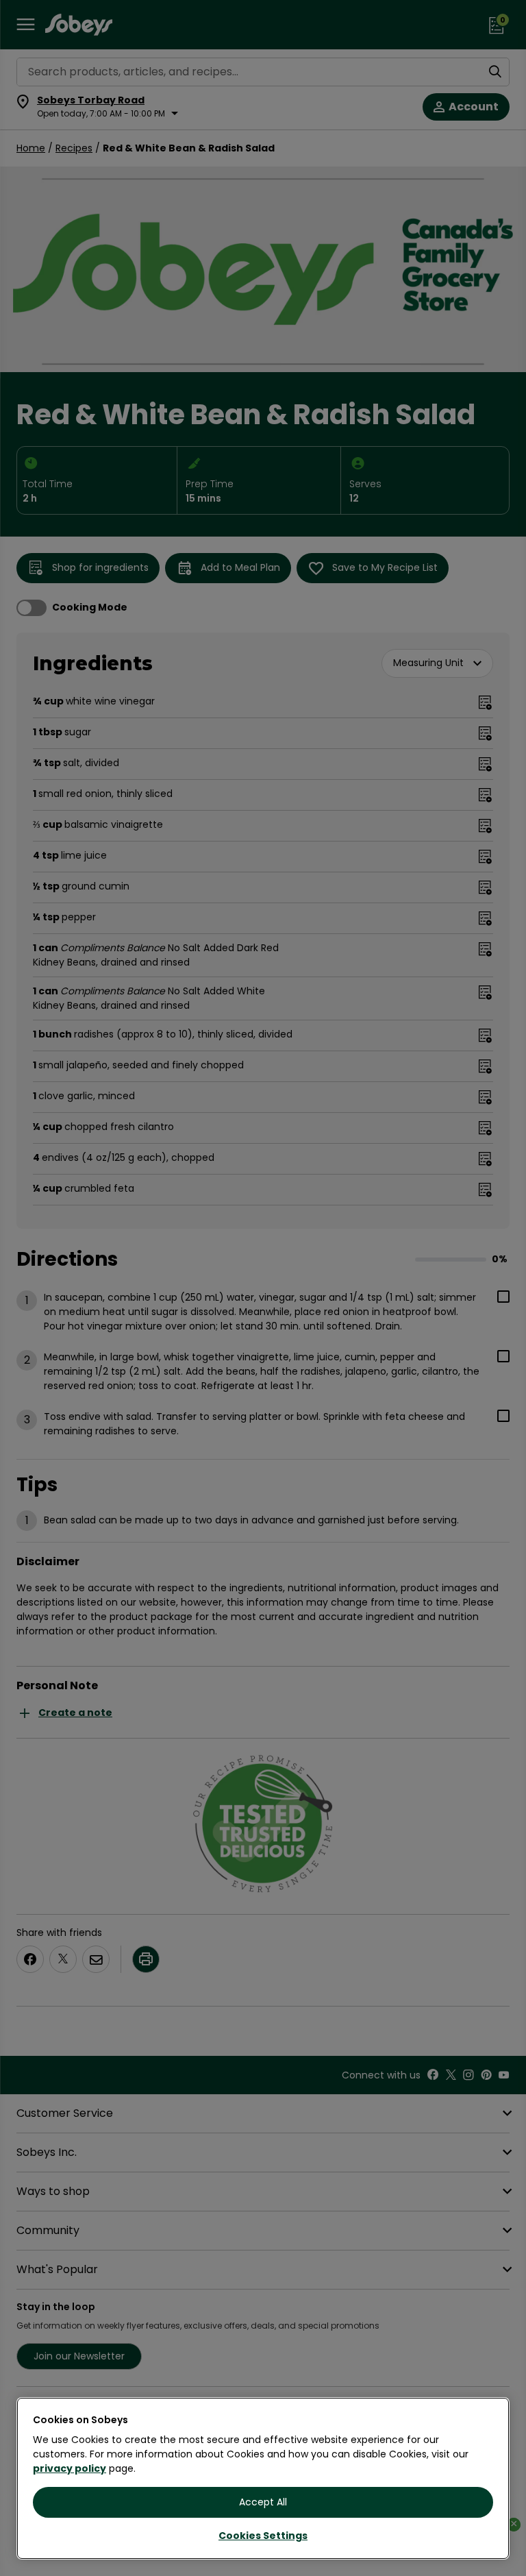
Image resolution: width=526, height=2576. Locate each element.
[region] (263, 2478)
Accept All (263, 2502)
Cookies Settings (263, 2536)
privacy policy (70, 2468)
